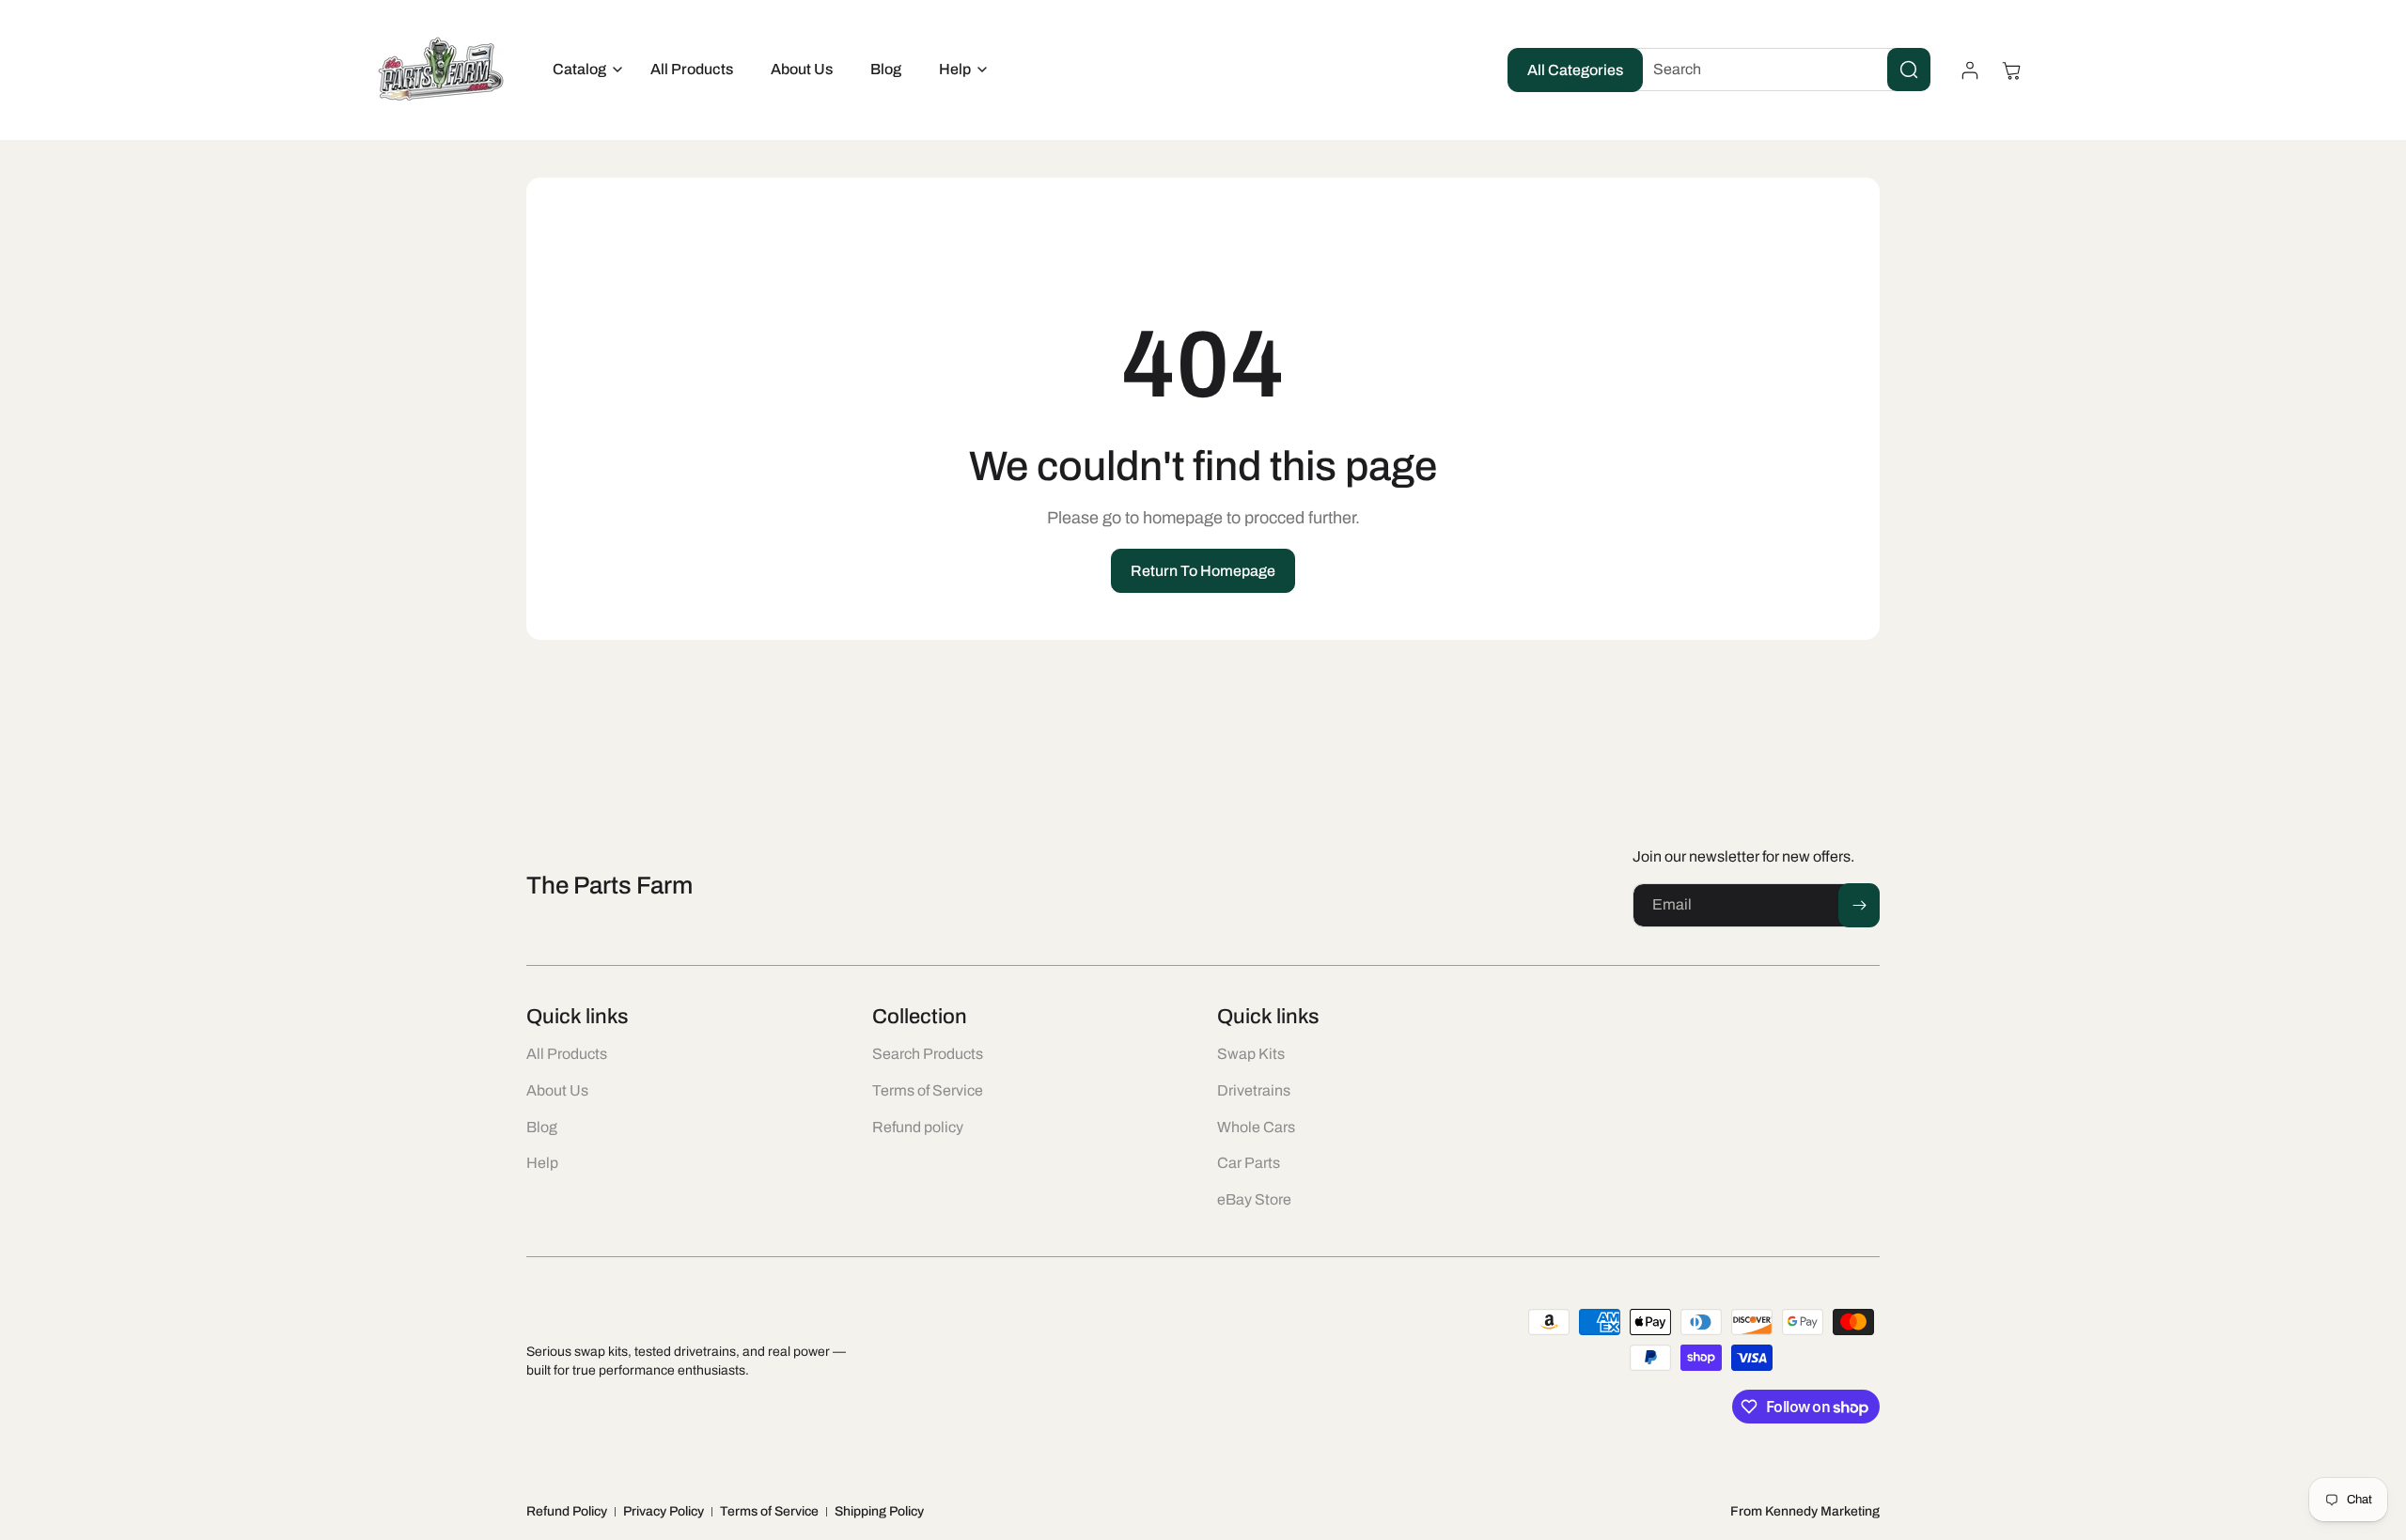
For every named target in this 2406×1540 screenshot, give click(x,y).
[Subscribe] (1859, 905)
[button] (583, 70)
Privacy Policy (664, 1511)
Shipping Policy (879, 1511)
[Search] (1909, 70)
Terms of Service (769, 1511)
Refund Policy (567, 1511)
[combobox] (1777, 70)
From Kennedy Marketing (1805, 1511)
